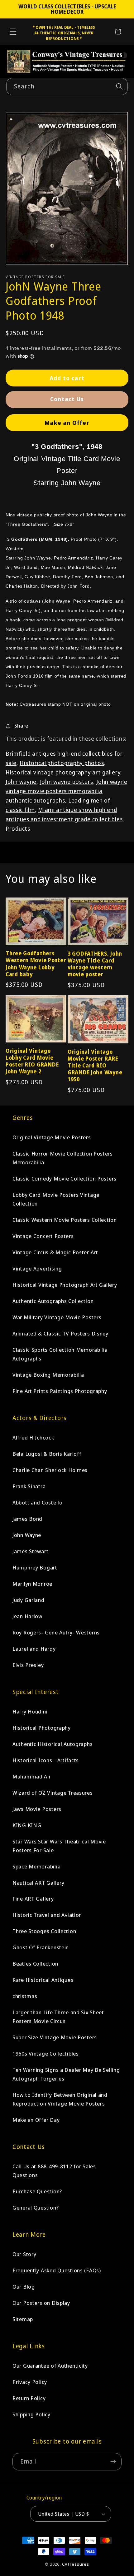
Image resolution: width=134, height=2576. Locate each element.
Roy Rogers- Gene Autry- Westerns (56, 1632)
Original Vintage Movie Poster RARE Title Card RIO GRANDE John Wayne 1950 (95, 1066)
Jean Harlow (27, 1616)
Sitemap (23, 2319)
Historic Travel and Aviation (47, 1915)
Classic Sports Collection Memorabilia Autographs (60, 1354)
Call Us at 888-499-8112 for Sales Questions (54, 2171)
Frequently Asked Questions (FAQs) (57, 2270)
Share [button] (21, 726)
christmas (25, 1996)
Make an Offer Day (36, 2120)
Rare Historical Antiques (43, 1980)
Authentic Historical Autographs (53, 1744)
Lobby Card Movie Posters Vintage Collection (56, 1199)
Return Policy (29, 2398)
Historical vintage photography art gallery (63, 772)
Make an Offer (67, 423)
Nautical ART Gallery (38, 1883)
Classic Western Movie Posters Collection (65, 1220)
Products (18, 828)
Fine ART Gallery (33, 1899)
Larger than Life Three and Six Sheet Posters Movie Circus (58, 2017)
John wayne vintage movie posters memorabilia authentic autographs (66, 791)
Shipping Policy (31, 2414)
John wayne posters (67, 782)
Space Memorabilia (36, 1866)
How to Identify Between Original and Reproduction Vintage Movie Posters (60, 2099)
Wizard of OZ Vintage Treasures (53, 1793)
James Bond (27, 1519)
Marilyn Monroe (32, 1584)
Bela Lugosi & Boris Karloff (47, 1454)
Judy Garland (29, 1600)
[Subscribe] (113, 2462)
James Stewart (30, 1551)
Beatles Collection (35, 1964)
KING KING (27, 1825)
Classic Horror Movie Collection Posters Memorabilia (63, 1158)
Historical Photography (42, 1728)
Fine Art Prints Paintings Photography (60, 1391)
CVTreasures (76, 2564)
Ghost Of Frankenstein (41, 1947)
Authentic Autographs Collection (53, 1301)
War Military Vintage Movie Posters (57, 1317)
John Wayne (27, 1535)
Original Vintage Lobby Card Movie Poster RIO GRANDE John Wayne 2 (32, 1061)
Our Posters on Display (41, 2303)
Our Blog (24, 2287)
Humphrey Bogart (35, 1567)
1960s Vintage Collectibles (46, 2054)
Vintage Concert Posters (43, 1236)
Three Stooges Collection (44, 1931)
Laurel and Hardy (34, 1649)
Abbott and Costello (38, 1502)
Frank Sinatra (29, 1486)
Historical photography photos (62, 763)
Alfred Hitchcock (33, 1437)
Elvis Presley (28, 1665)
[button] (13, 32)
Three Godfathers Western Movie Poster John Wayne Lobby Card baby (36, 964)
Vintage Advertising (37, 1268)
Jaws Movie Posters (37, 1809)
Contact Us (67, 399)
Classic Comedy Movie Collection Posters (65, 1179)
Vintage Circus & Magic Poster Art (55, 1252)
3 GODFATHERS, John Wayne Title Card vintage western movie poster (95, 964)
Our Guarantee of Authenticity (50, 2366)
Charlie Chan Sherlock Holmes (50, 1470)
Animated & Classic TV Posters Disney (60, 1333)
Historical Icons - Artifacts (46, 1760)
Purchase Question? (37, 2191)
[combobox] (67, 87)
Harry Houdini (30, 1711)
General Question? (36, 2208)
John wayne (21, 782)
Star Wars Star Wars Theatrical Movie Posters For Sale (59, 1846)
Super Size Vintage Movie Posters (55, 2037)
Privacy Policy (30, 2382)
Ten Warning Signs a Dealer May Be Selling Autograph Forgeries (66, 2074)
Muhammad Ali (31, 1776)
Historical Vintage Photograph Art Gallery (65, 1285)
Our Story (24, 2254)
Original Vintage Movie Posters (52, 1137)
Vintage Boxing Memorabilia (48, 1375)
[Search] (119, 86)
